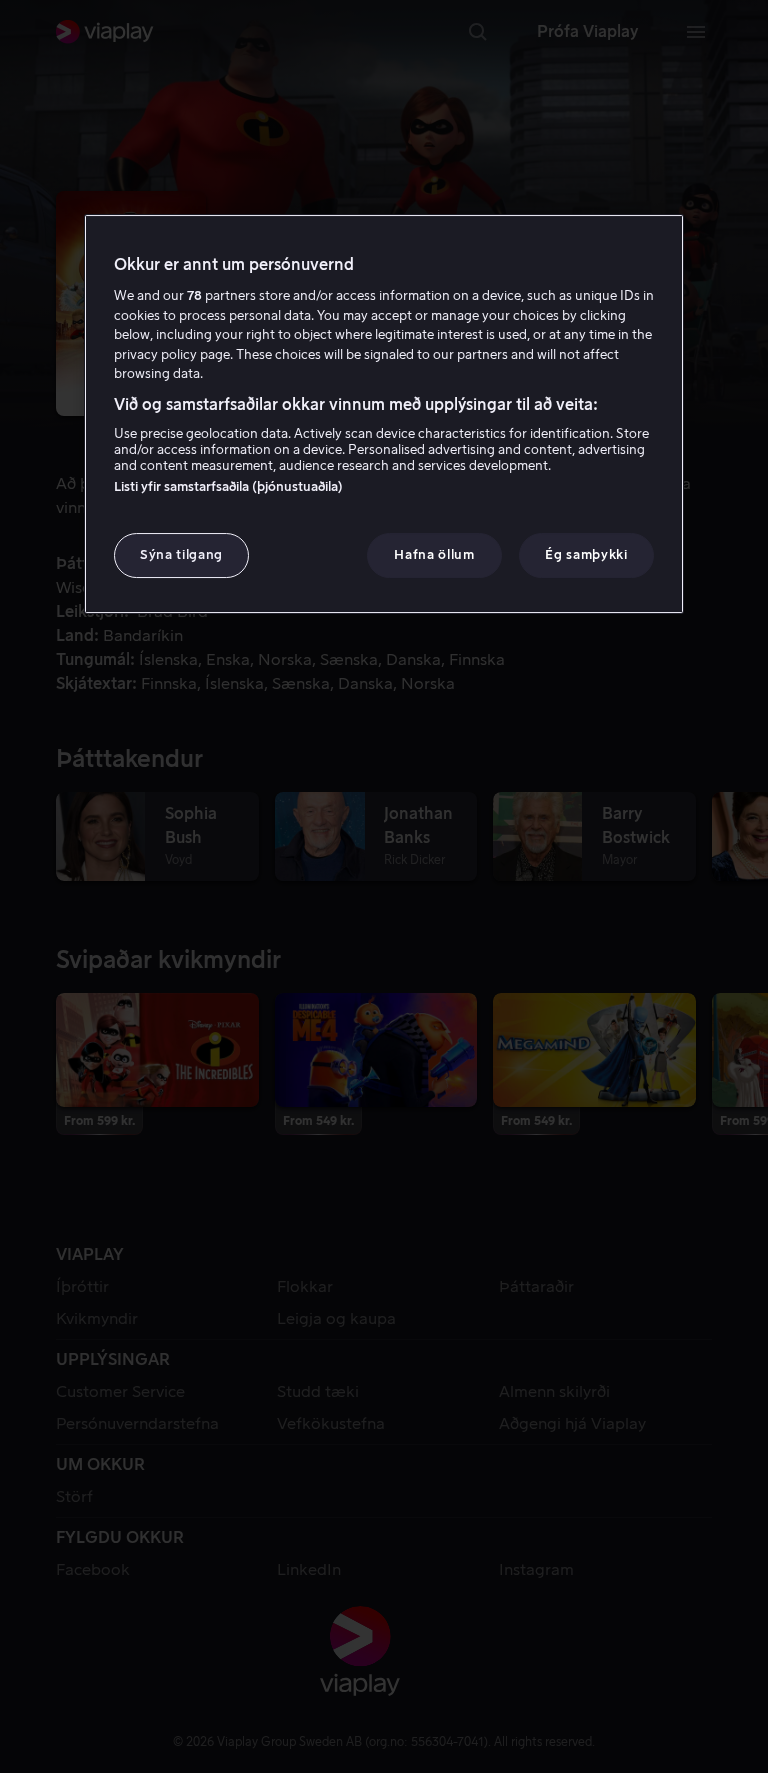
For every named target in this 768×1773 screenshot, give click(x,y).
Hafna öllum (434, 554)
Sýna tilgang (181, 554)
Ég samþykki (586, 554)
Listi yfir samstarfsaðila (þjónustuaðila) (228, 486)
